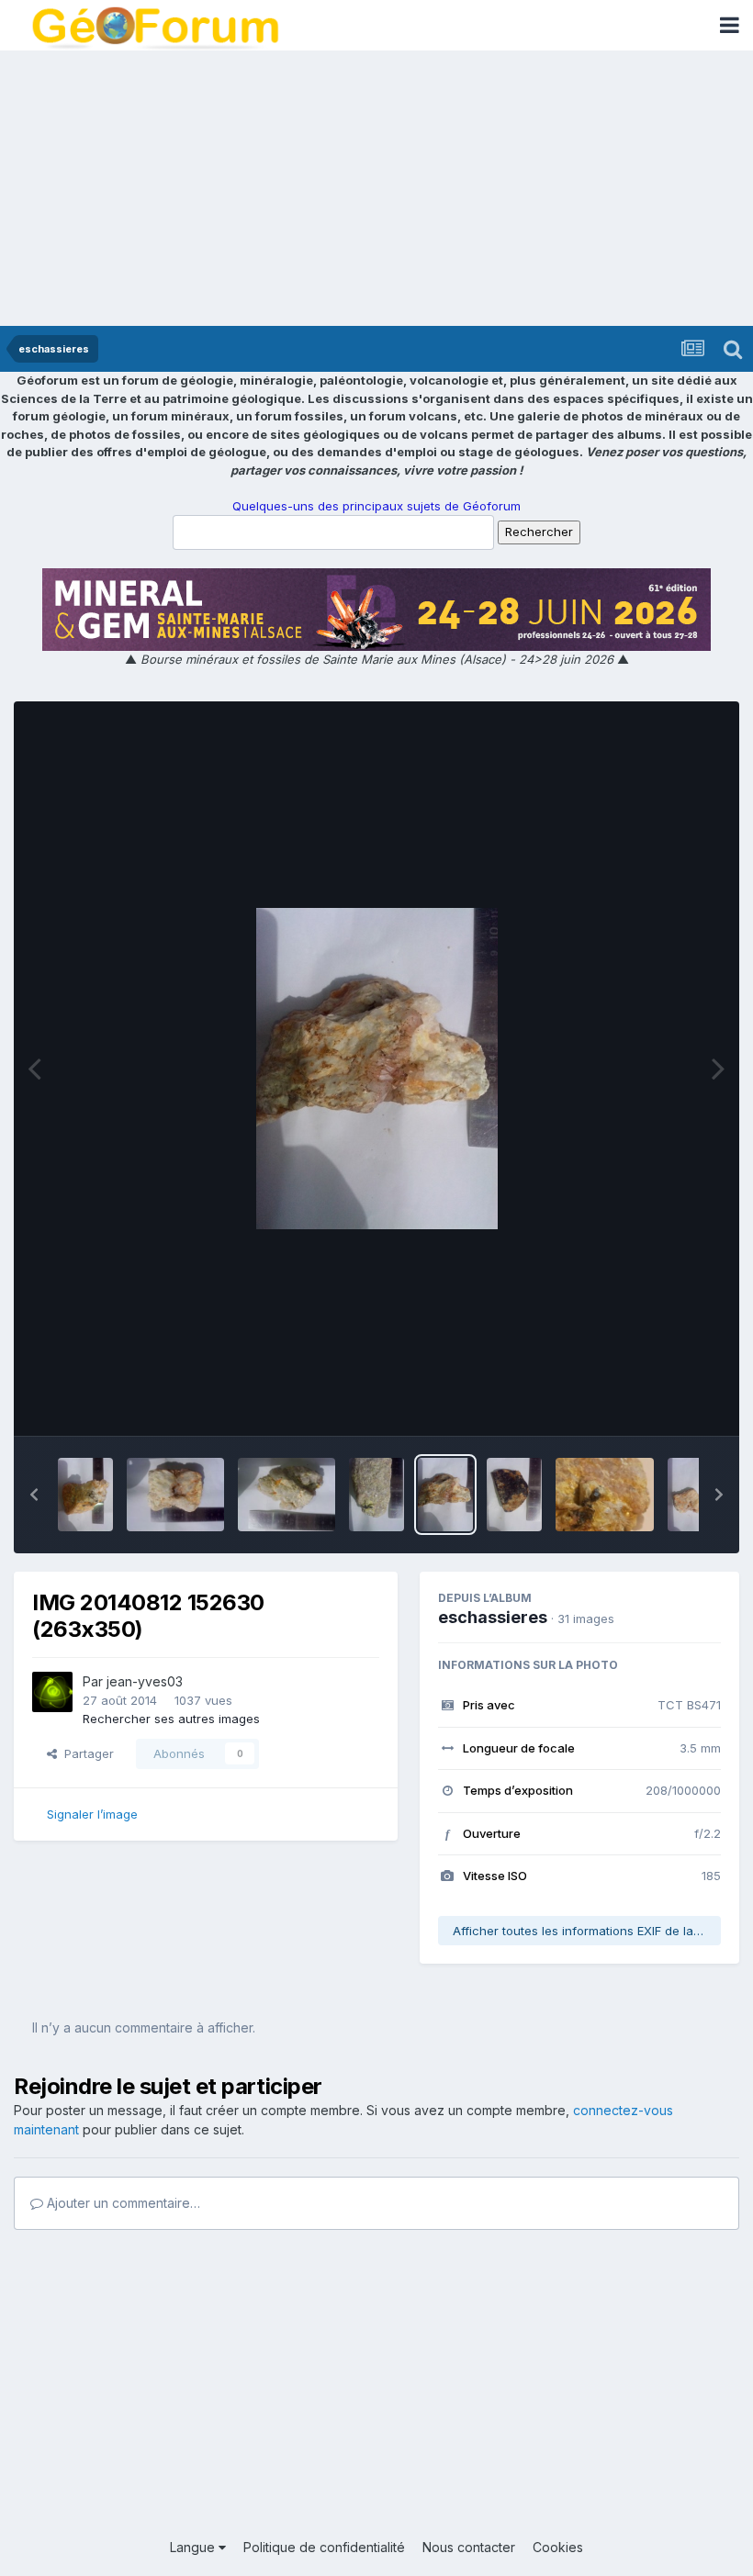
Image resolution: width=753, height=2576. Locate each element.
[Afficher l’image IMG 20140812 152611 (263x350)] (376, 1495)
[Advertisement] (376, 188)
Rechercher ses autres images (171, 1719)
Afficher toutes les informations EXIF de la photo (587, 1931)
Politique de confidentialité (324, 2547)
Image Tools (663, 1403)
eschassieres (493, 1617)
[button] (34, 1495)
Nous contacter (469, 2547)
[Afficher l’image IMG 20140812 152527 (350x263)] (287, 1495)
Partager (85, 1753)
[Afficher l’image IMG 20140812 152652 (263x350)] (514, 1495)
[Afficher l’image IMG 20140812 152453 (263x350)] (85, 1495)
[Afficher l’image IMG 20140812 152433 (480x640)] (695, 1495)
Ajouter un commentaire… (122, 2203)
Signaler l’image (92, 1814)
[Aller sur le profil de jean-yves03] (52, 1692)
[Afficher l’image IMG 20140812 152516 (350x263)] (175, 1495)
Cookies (558, 2547)
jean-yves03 (145, 1681)
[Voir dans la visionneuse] (377, 1069)
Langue (194, 2547)
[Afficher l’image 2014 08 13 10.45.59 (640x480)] (605, 1495)
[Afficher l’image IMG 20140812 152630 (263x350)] (445, 1495)
